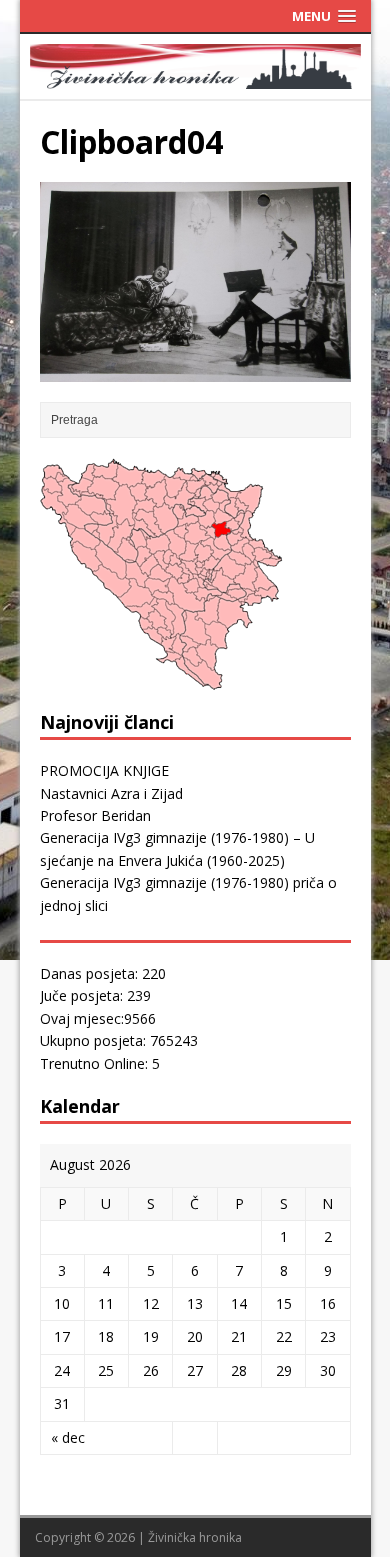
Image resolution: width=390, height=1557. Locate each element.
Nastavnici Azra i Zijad (111, 793)
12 (151, 1303)
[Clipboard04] (195, 370)
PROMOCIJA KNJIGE (104, 770)
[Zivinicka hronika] (195, 76)
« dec (68, 1437)
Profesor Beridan (95, 815)
